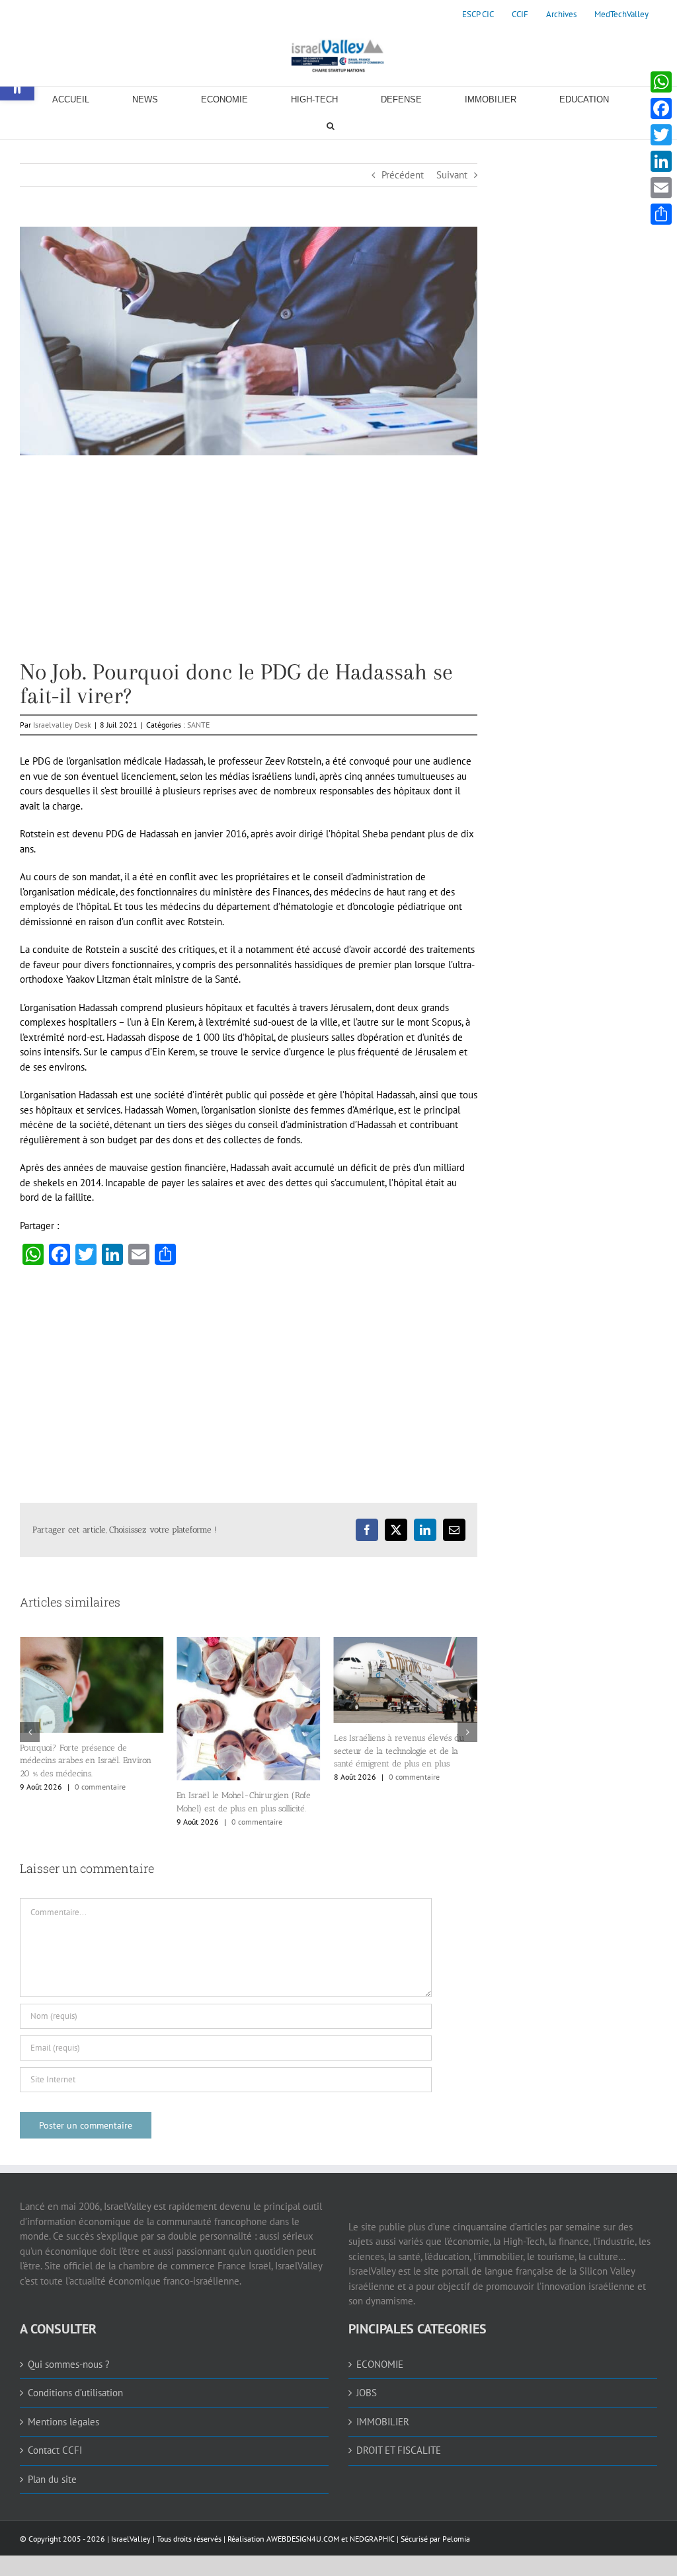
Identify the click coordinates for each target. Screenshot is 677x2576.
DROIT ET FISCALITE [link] (399, 2450)
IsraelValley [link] (131, 2539)
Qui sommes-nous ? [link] (69, 2364)
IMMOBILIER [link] (383, 2422)
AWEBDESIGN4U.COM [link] (303, 2539)
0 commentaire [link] (100, 1822)
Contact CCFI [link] (55, 2450)
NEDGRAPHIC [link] (371, 2539)
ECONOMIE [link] (380, 2364)
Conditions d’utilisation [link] (75, 2393)
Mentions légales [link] (63, 2422)
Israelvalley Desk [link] (62, 725)
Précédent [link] (403, 175)
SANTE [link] (198, 725)
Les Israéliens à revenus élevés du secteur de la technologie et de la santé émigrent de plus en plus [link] (242, 1751)
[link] (478, 15)
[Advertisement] (249, 568)
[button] (30, 1732)
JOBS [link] (367, 2393)
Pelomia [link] (456, 2539)
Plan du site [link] (52, 2479)
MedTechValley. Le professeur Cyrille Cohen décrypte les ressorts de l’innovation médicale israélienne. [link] (403, 1753)
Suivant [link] (452, 175)
